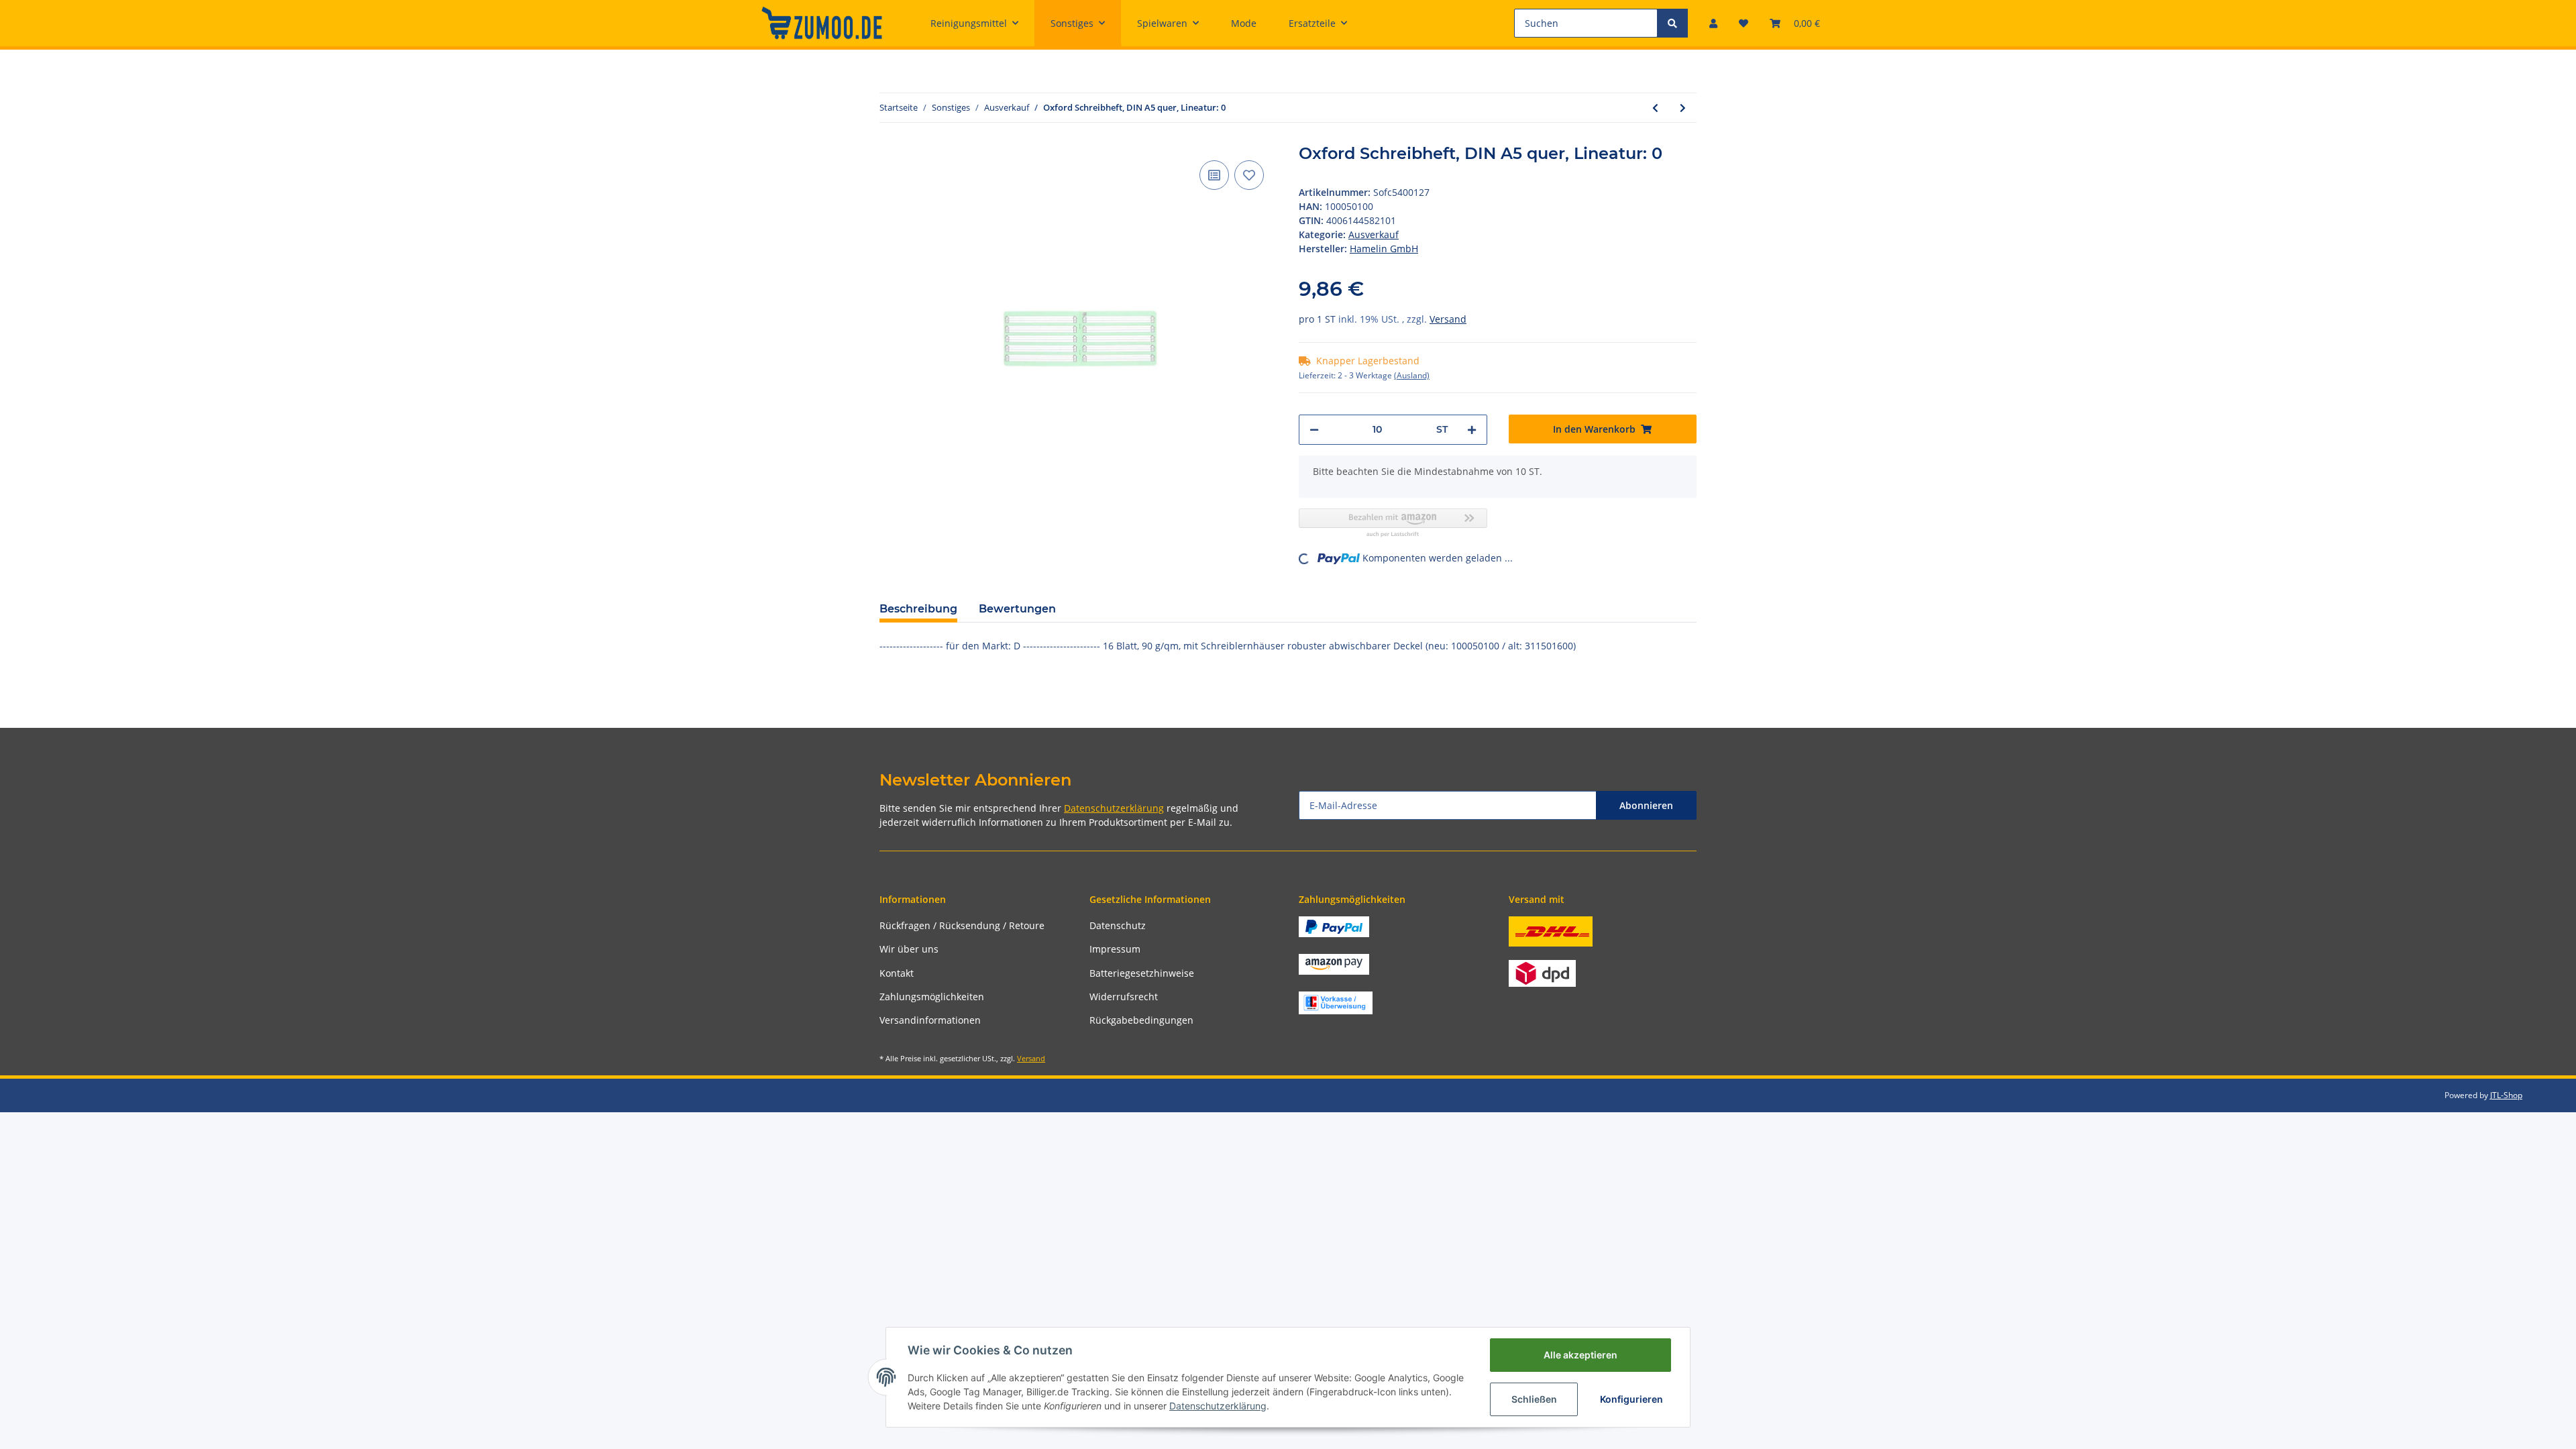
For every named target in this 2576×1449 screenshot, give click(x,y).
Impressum (1115, 949)
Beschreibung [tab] (918, 609)
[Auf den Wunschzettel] (1249, 175)
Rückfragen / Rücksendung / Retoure (962, 925)
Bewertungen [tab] (1017, 609)
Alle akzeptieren (1580, 1355)
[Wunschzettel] (1743, 23)
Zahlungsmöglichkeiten (932, 997)
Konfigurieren (1631, 1399)
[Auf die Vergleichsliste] (1214, 175)
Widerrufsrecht (1124, 997)
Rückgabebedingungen (1141, 1020)
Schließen (1534, 1399)
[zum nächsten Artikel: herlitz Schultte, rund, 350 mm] (1683, 108)
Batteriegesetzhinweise (1142, 973)
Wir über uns (909, 949)
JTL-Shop (2506, 1095)
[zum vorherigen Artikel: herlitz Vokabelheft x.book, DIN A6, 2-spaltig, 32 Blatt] (1655, 108)
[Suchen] (1672, 23)
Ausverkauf (1374, 234)
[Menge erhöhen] (1472, 430)
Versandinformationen (930, 1020)
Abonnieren (1646, 805)
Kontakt (897, 973)
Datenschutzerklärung (1114, 808)
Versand (1448, 319)
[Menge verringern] (1314, 430)
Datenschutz (1118, 925)
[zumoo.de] (822, 23)
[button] (1713, 23)
